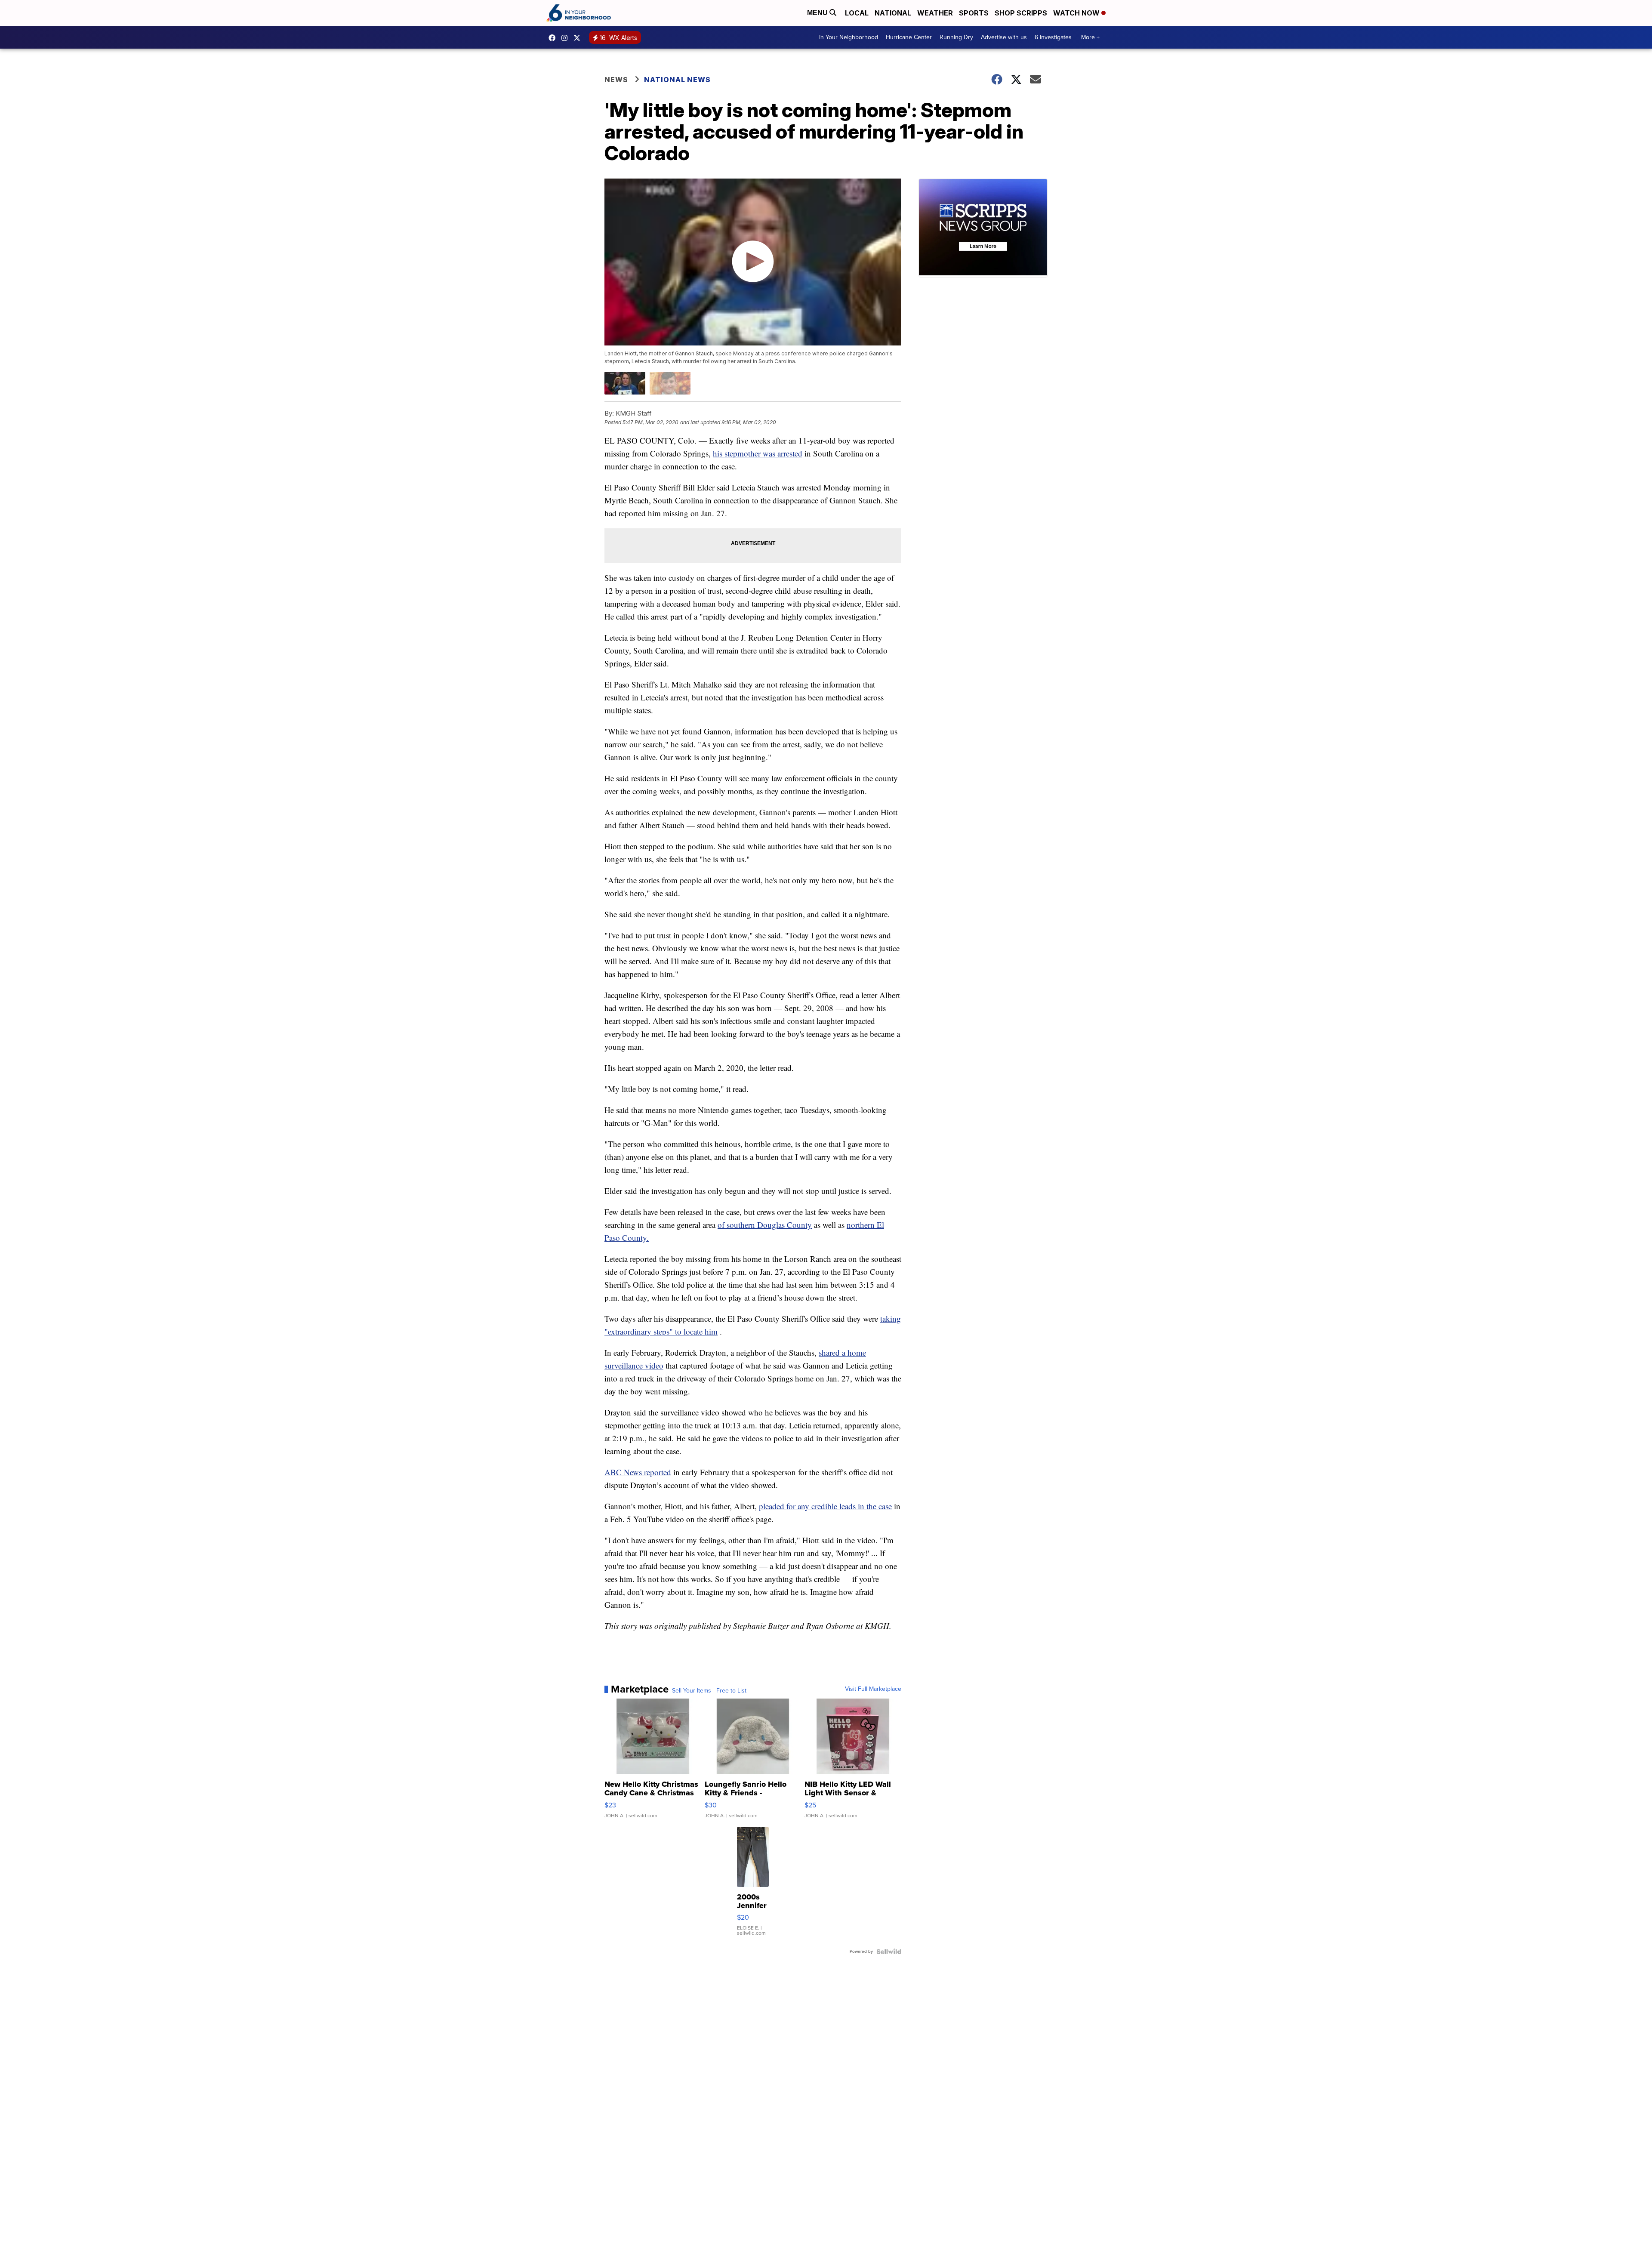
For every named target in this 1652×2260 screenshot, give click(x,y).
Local (857, 13)
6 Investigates (1053, 37)
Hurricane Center (909, 37)
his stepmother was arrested (758, 453)
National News (677, 80)
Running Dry (956, 37)
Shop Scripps (1021, 13)
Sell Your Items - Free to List (709, 1691)
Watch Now (1077, 13)
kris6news (567, 38)
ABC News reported (638, 1472)
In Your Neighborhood (849, 37)
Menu (818, 13)
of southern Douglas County (765, 1225)
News (616, 80)
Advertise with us (1004, 37)
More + (1090, 37)
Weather (935, 13)
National (893, 13)
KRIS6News (554, 38)
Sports (974, 13)
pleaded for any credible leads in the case (825, 1506)
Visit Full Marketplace (873, 1689)
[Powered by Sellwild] (889, 1952)
